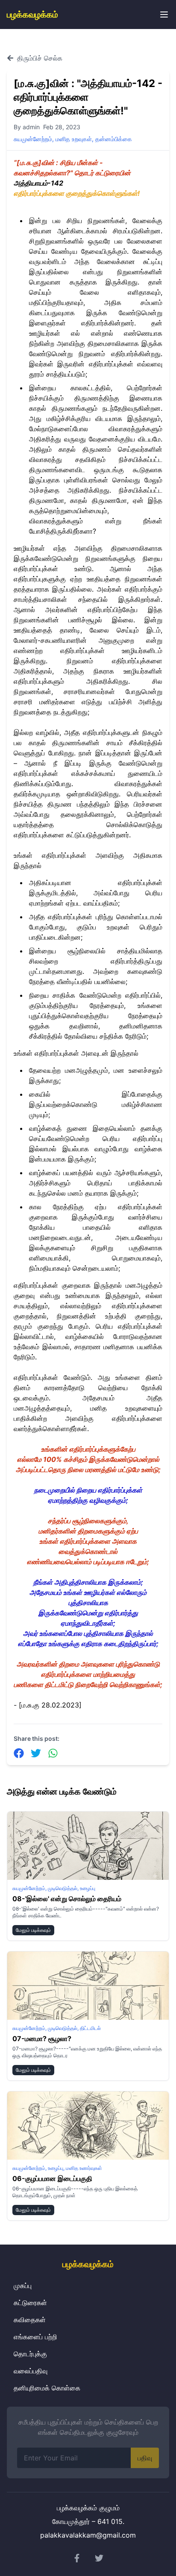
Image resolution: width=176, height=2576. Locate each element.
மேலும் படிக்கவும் (33, 1930)
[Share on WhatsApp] (53, 1753)
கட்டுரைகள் (30, 2303)
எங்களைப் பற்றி (35, 2337)
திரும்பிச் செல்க (40, 58)
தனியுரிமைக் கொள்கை (47, 2388)
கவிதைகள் (30, 2320)
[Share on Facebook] (19, 1753)
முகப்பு (23, 2286)
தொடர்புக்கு (30, 2354)
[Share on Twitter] (36, 1753)
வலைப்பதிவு (31, 2371)
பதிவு (145, 2458)
